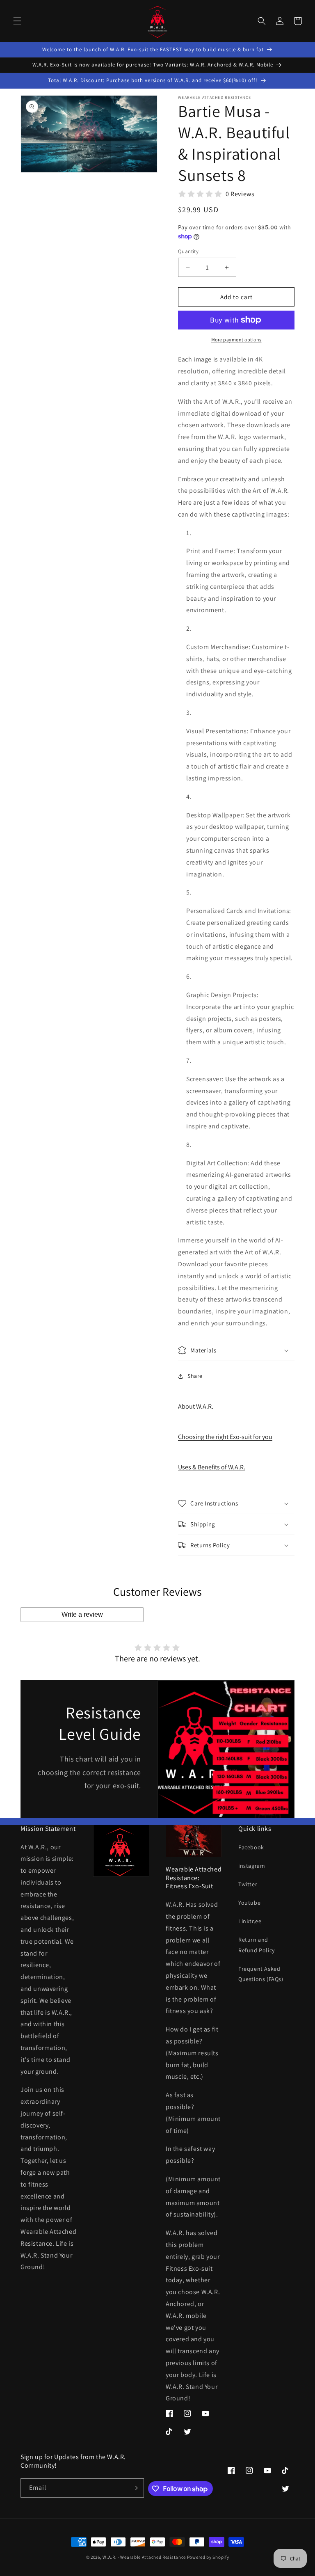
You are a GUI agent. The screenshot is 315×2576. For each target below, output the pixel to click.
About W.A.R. (196, 1406)
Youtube (249, 1903)
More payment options (236, 340)
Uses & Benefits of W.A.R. (212, 1467)
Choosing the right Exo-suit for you (225, 1437)
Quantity (188, 251)
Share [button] (195, 1376)
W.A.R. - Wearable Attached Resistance (144, 2557)
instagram (252, 1866)
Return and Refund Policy (257, 1945)
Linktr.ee (250, 1921)
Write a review (82, 1614)
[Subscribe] (135, 2488)
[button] (17, 21)
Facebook (251, 1847)
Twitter (248, 1884)
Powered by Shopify (208, 2557)
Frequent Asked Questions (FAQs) (261, 1974)
